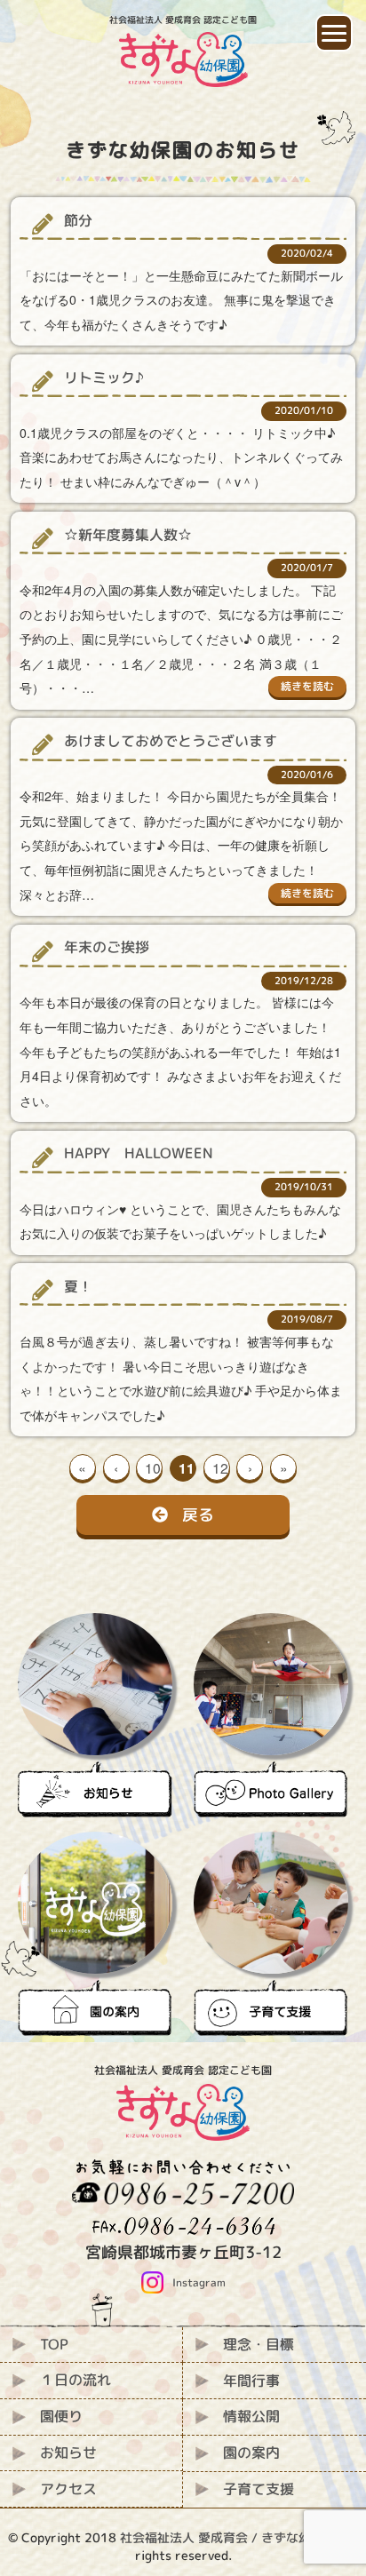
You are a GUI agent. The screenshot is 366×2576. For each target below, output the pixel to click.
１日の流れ (76, 2380)
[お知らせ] (95, 1715)
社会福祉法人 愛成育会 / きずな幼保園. (230, 2537)
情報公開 (251, 2416)
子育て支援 (259, 2489)
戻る (198, 1515)
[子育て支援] (271, 1934)
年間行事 (251, 2381)
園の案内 (251, 2453)
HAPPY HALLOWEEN (139, 1153)
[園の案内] (95, 1934)
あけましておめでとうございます (171, 741)
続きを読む (307, 686)
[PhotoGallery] (271, 1715)
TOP (54, 2344)
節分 (78, 220)
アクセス (68, 2489)
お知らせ (68, 2453)
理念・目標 (259, 2344)
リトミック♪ (104, 378)
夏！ (78, 1286)
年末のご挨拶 (107, 947)
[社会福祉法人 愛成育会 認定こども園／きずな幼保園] (183, 77)
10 (153, 1467)
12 (220, 1467)
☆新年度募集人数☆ (128, 535)
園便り (61, 2416)
